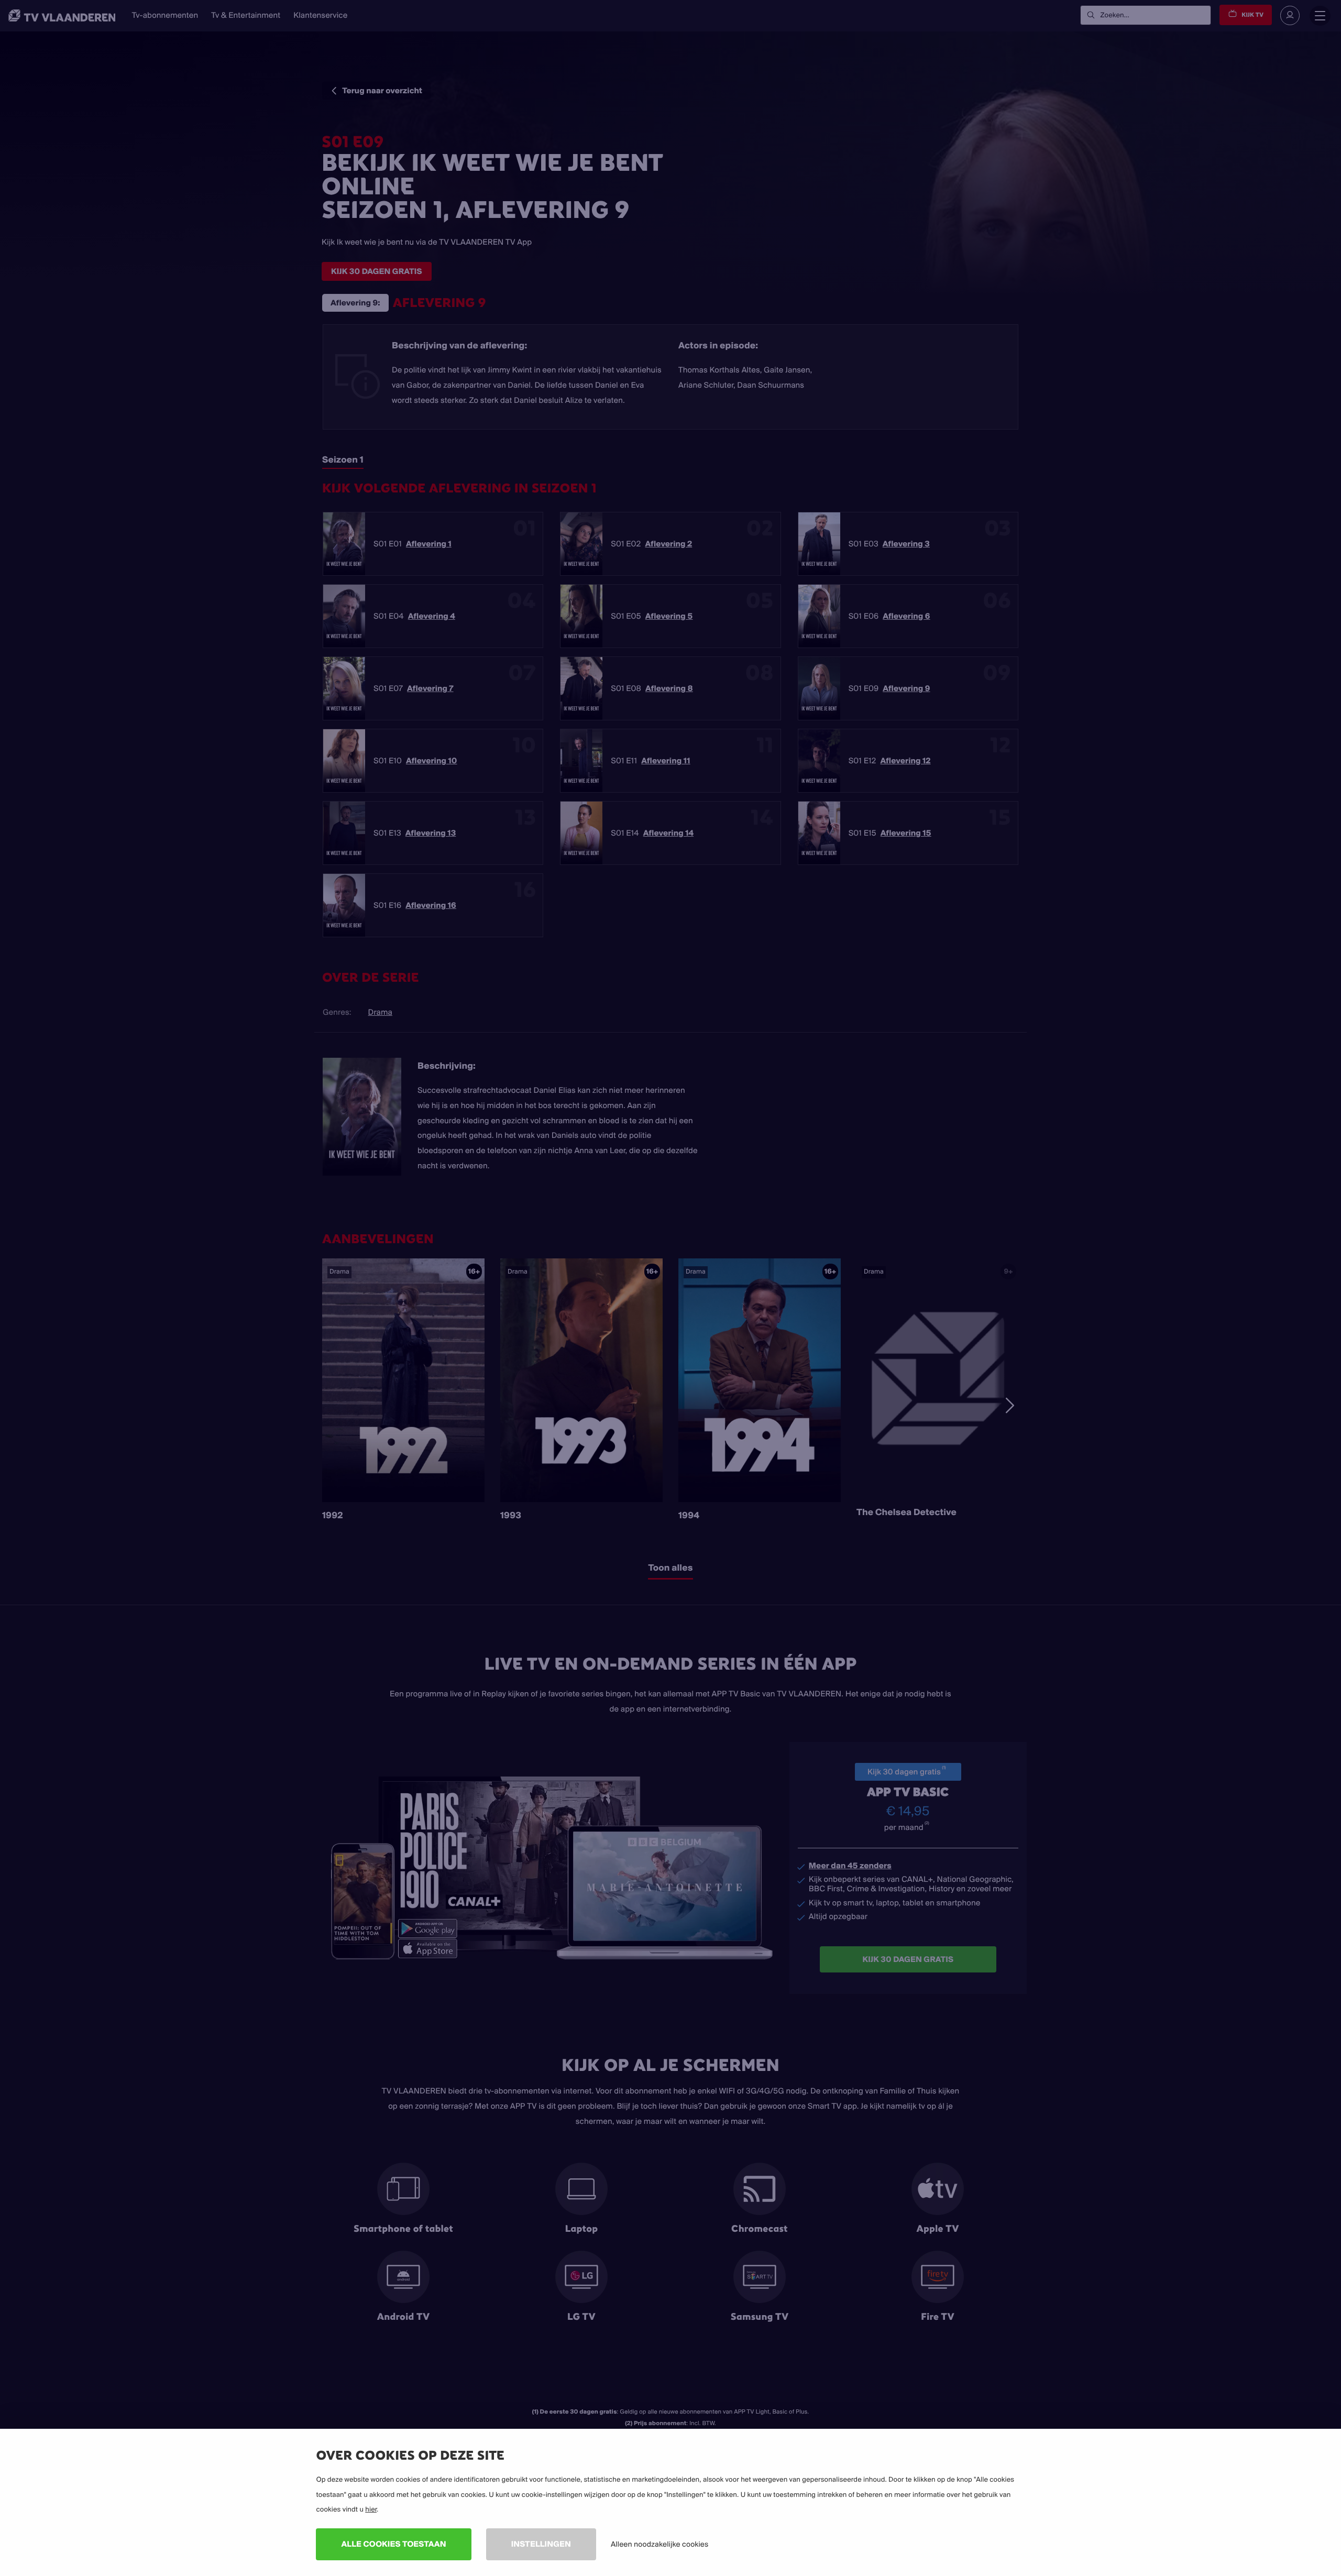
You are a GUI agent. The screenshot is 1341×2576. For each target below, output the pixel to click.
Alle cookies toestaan (393, 2544)
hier (371, 2509)
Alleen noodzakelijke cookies (659, 2544)
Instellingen (541, 2544)
